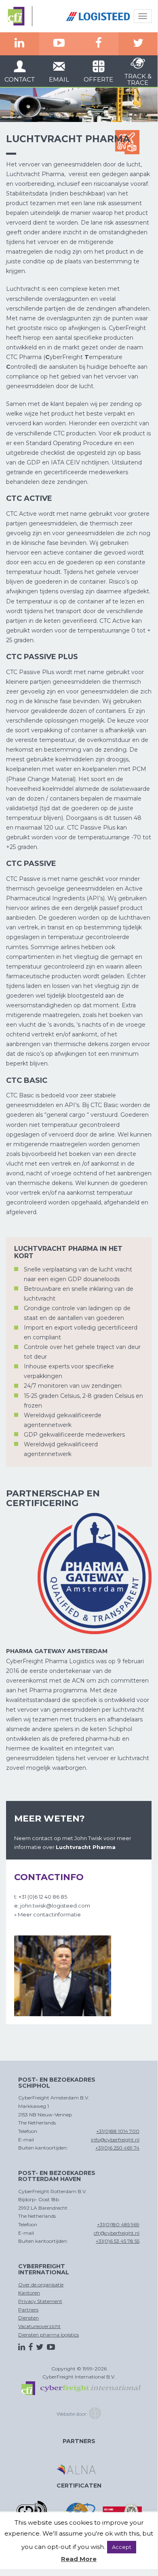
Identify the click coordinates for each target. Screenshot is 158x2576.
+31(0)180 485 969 (118, 2224)
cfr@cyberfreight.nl (117, 2233)
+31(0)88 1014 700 (118, 2131)
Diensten (28, 2318)
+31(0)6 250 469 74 (117, 2148)
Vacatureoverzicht (39, 2326)
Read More (79, 2559)
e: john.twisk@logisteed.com (52, 1906)
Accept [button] (122, 2547)
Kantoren (29, 2293)
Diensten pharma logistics (48, 2335)
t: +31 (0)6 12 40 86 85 (41, 1897)
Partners (28, 2310)
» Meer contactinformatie (47, 1914)
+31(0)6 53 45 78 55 (118, 2241)
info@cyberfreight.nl (115, 2140)
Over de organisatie (41, 2285)
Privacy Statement (40, 2301)
